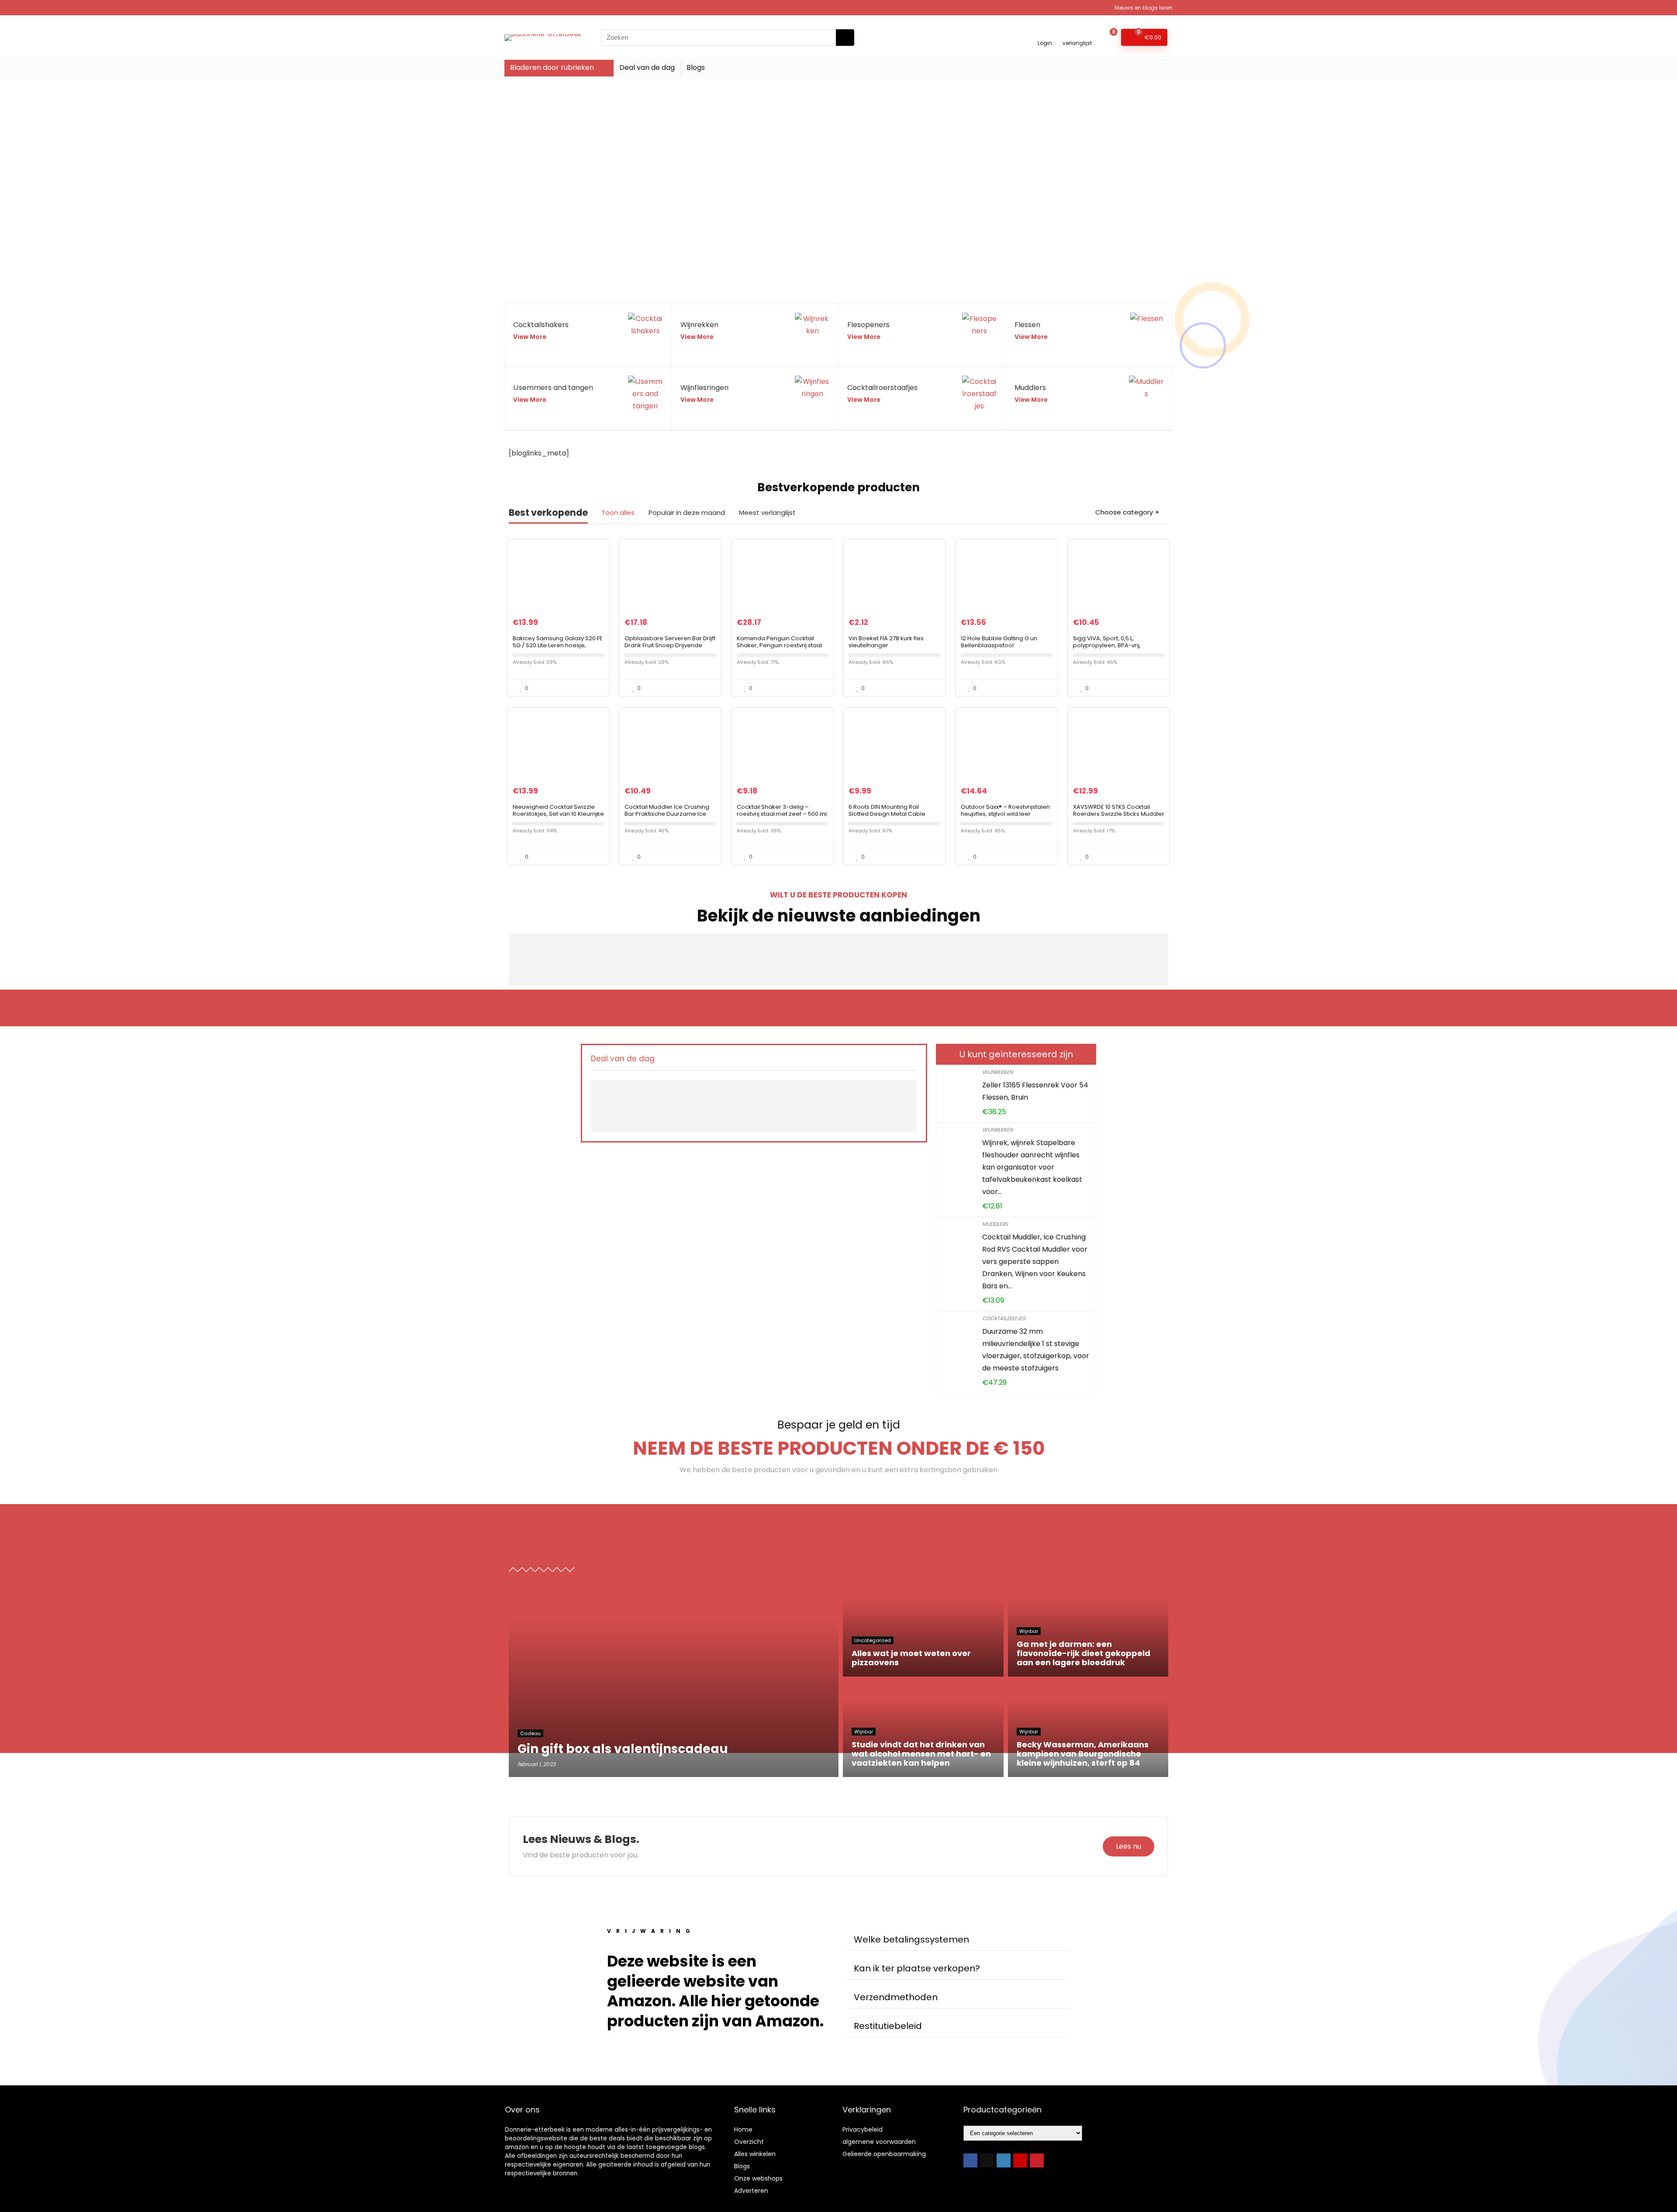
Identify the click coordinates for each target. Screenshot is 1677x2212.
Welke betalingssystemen (911, 1939)
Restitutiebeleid (888, 2026)
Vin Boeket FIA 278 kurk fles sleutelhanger (886, 642)
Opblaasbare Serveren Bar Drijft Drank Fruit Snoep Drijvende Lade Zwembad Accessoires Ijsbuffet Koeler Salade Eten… (670, 649)
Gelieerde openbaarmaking (884, 2154)
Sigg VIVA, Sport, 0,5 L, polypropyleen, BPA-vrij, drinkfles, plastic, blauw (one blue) (1113, 649)
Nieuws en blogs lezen (1144, 8)
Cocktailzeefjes (1004, 1318)
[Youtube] (1020, 2160)
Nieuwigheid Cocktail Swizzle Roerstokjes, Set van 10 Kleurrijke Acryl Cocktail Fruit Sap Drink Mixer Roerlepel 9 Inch (558, 817)
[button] (959, 1940)
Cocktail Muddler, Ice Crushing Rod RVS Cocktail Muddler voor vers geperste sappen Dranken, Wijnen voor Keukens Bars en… (1035, 1261)
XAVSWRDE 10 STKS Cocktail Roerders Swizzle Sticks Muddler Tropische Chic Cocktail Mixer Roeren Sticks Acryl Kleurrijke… (1119, 817)
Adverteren (751, 2191)
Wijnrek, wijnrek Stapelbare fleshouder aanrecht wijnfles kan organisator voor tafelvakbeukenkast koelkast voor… (1032, 1167)
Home (743, 2129)
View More (530, 337)
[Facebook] (970, 2160)
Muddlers (995, 1224)
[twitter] (987, 2160)
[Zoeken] (845, 38)
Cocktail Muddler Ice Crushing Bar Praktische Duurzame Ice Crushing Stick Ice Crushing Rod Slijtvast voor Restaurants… (669, 817)
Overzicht (749, 2142)
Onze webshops (758, 2178)
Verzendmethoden (896, 1997)
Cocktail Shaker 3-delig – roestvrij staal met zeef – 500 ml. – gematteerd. (782, 814)
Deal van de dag (647, 67)
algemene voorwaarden (879, 2142)
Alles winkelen (755, 2154)
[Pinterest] (1037, 2160)
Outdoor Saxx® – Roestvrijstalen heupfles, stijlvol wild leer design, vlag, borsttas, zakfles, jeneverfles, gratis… (1005, 817)
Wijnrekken (997, 1072)
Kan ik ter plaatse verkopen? (917, 1968)
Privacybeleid (863, 2129)
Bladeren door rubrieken (552, 67)
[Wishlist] (1077, 33)
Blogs (696, 67)
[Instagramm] (1004, 2160)
